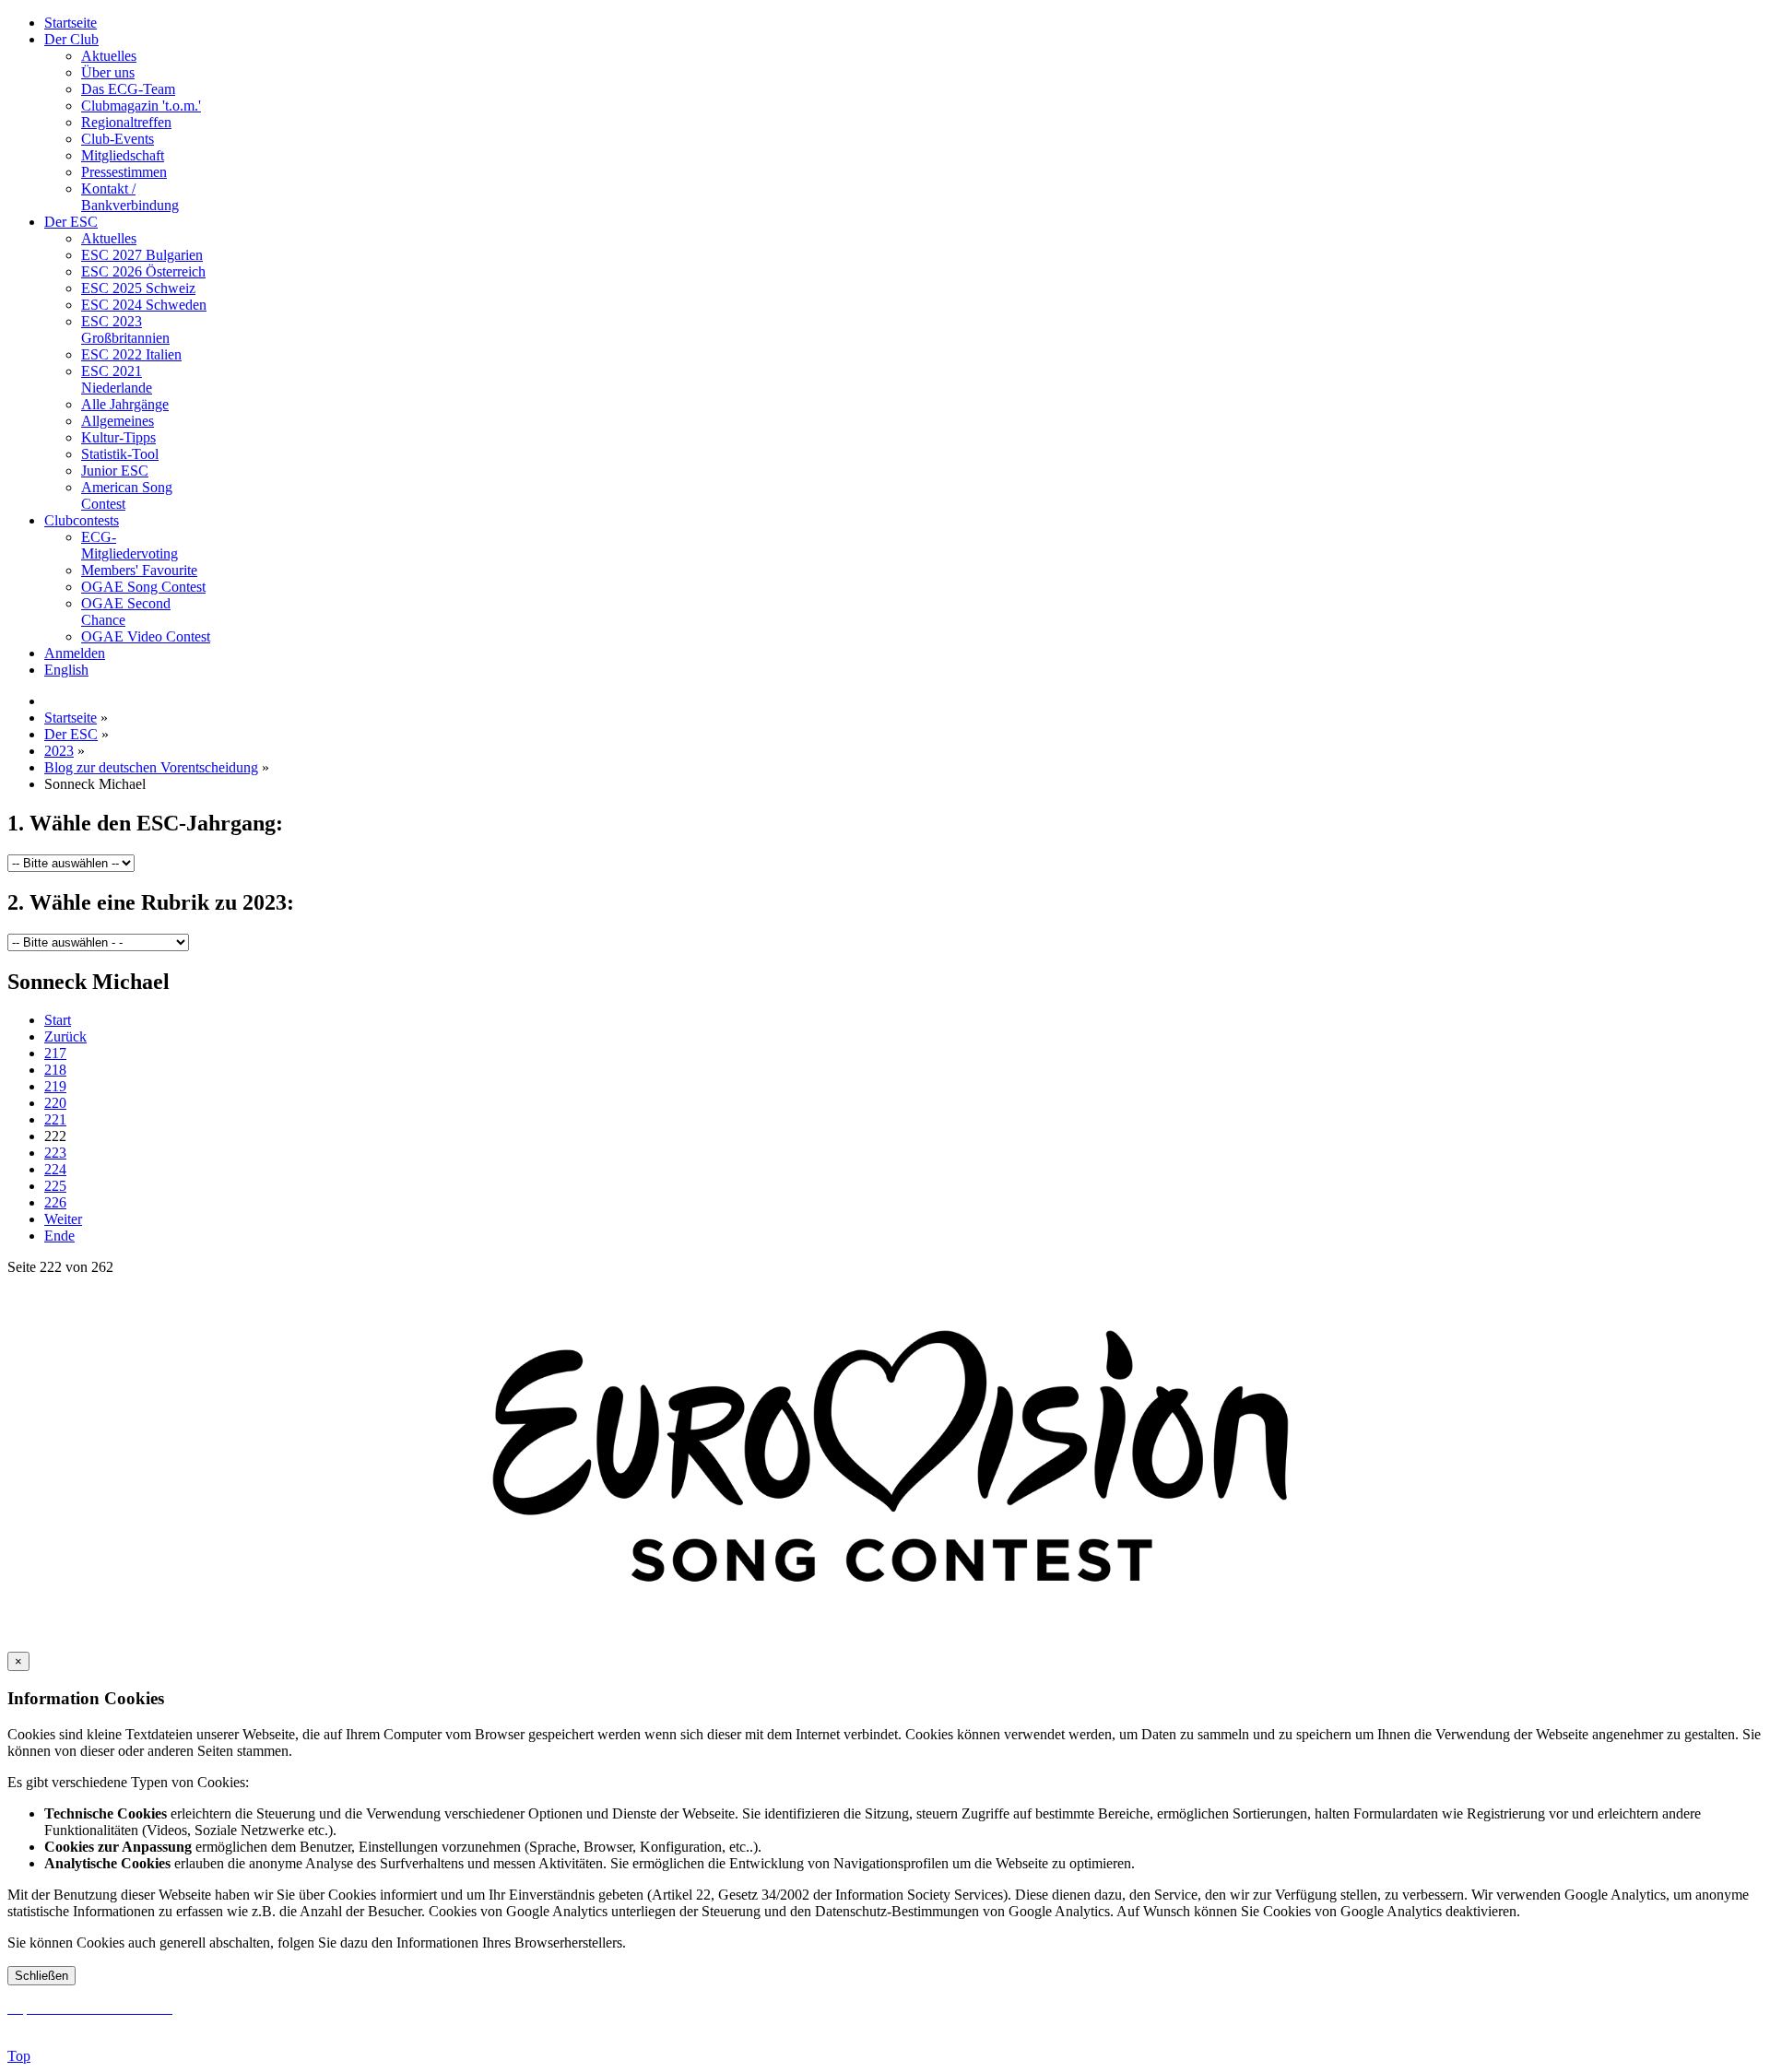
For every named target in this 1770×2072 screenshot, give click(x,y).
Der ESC (71, 222)
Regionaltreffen (126, 122)
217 (55, 1053)
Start (58, 1020)
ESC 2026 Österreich (143, 271)
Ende (59, 1236)
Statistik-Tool (120, 454)
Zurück (65, 1036)
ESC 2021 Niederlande (117, 379)
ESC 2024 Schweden (144, 305)
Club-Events (118, 139)
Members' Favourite (139, 570)
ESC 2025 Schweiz (138, 288)
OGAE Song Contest (143, 587)
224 (55, 1169)
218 (55, 1070)
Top (19, 2056)
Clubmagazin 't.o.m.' (141, 106)
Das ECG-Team (128, 89)
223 (55, 1153)
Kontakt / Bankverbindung (130, 197)
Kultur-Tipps (118, 437)
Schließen (41, 1976)
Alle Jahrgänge (125, 404)
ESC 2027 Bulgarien (142, 255)
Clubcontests (82, 520)
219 (55, 1086)
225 (55, 1186)
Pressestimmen (124, 172)
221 (55, 1119)
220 (55, 1103)
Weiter (63, 1219)
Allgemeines (118, 421)
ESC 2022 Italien (131, 354)
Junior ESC (115, 471)
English (66, 670)
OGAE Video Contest (146, 636)
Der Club (71, 39)
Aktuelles (109, 56)
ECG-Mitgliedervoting (130, 545)
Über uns (108, 72)
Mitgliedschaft (123, 155)
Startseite (71, 23)
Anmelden (75, 653)
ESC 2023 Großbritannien (125, 330)
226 (55, 1202)
